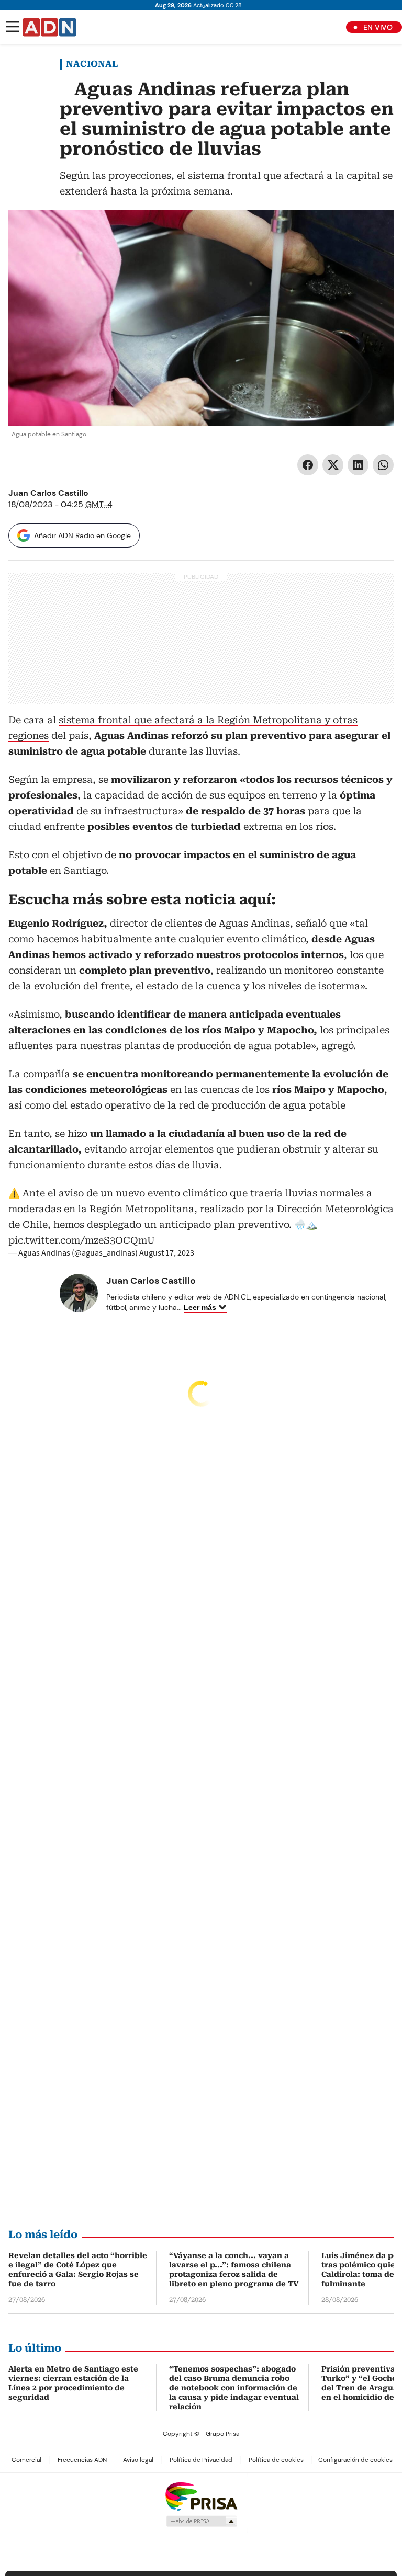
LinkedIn (358, 465)
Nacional (92, 64)
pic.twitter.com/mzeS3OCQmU (82, 1240)
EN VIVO (378, 27)
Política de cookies (276, 2460)
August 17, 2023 (167, 1253)
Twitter (333, 465)
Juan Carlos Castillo (48, 493)
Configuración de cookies (355, 2460)
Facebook (308, 465)
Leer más (200, 1307)
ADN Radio (50, 27)
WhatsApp (383, 465)
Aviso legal (138, 2460)
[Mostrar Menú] (13, 27)
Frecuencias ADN (82, 2460)
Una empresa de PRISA (201, 2496)
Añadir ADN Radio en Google (82, 535)
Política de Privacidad (201, 2460)
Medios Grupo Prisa (201, 2521)
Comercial (26, 2460)
